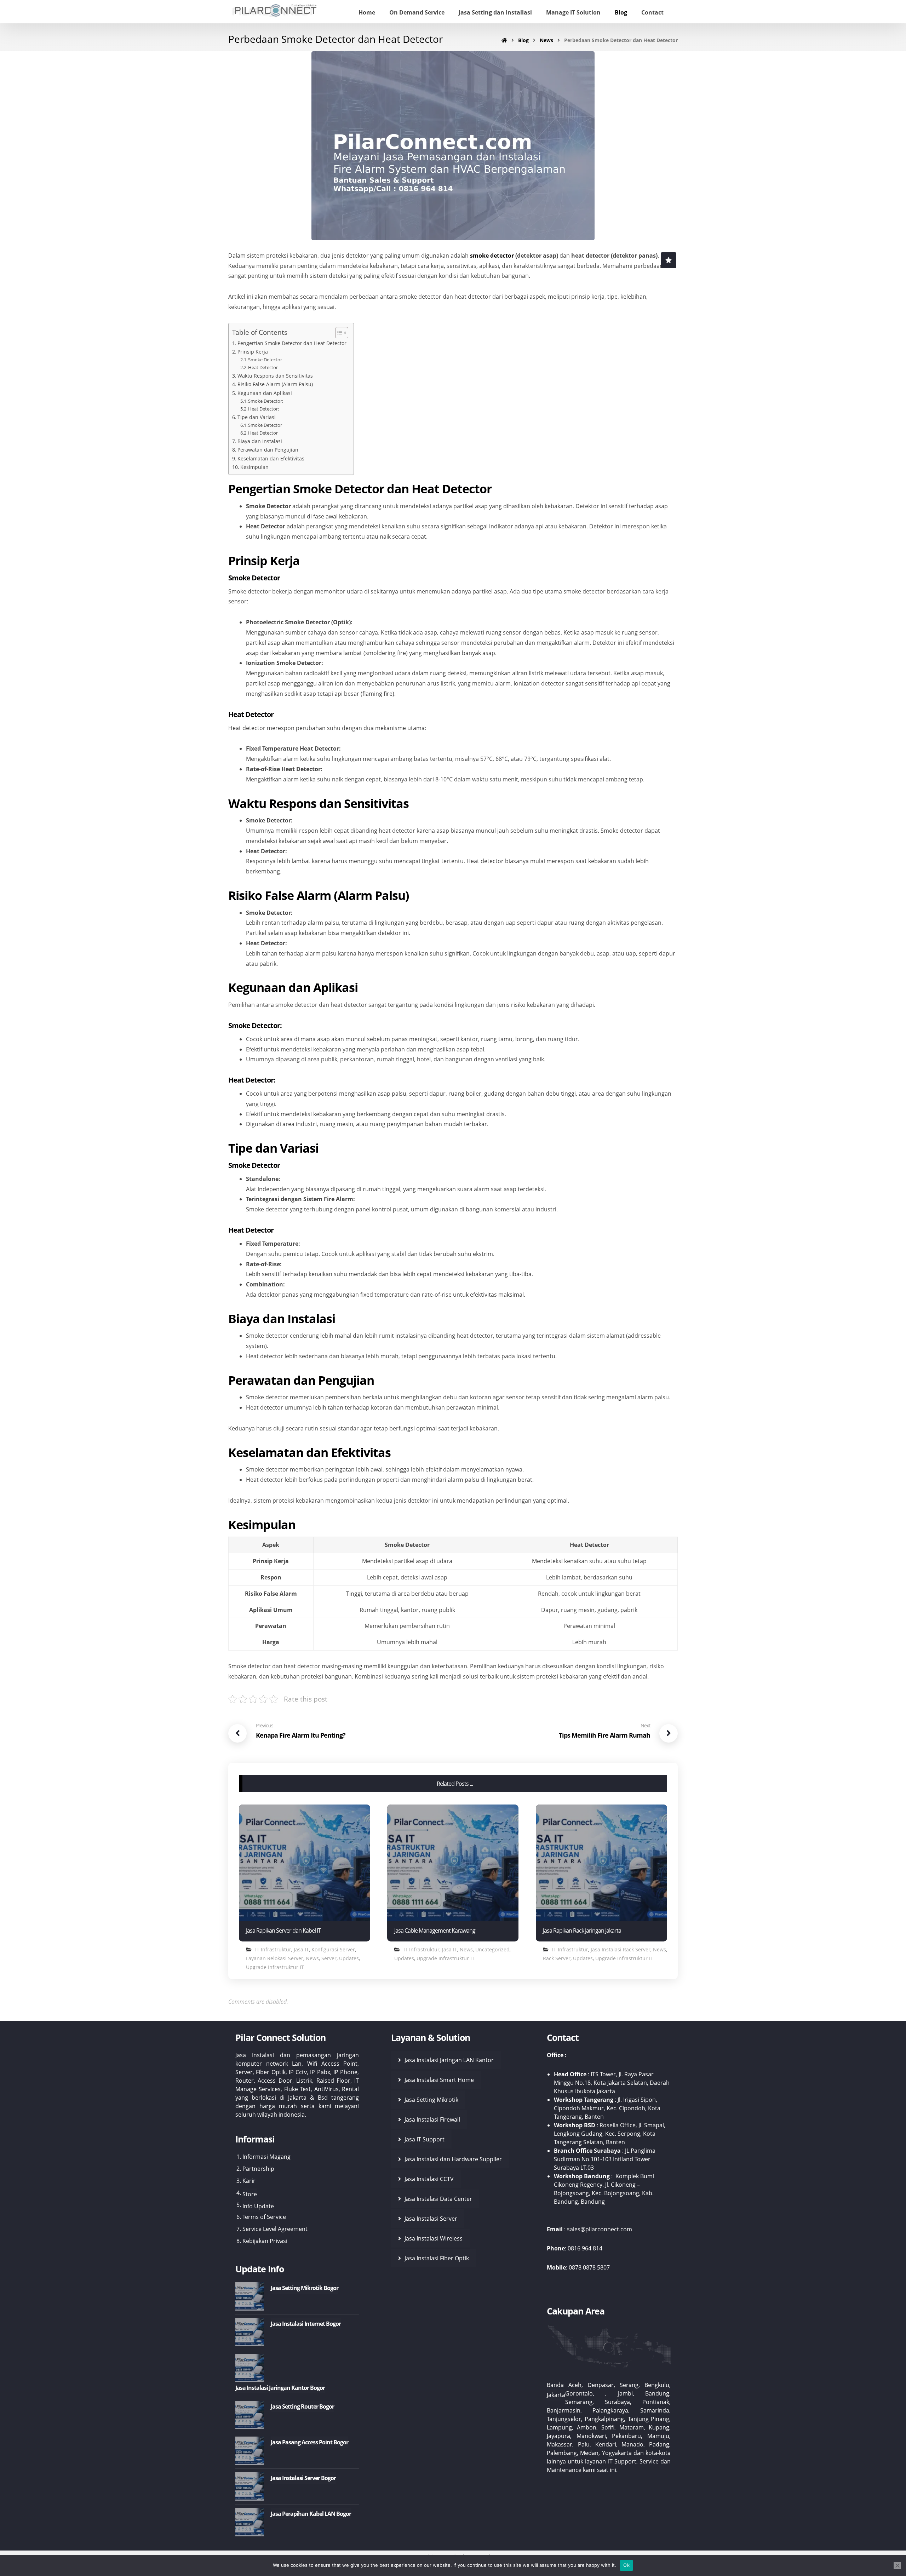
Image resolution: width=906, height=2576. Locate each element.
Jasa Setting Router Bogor (302, 2406)
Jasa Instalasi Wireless (434, 2238)
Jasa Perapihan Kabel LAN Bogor (311, 2514)
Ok (626, 2565)
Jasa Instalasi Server (431, 2219)
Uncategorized (492, 1949)
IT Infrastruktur (273, 1949)
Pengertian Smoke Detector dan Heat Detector (292, 343)
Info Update (258, 2206)
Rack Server (557, 1958)
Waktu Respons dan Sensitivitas (275, 376)
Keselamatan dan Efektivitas (271, 458)
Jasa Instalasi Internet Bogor (306, 2324)
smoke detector (492, 256)
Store (250, 2194)
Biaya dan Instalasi (260, 441)
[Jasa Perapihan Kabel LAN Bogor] (250, 2522)
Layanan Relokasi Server (275, 1958)
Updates (349, 1958)
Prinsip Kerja (253, 352)
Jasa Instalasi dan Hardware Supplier (453, 2159)
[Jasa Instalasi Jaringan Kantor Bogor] (250, 2368)
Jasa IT (301, 1949)
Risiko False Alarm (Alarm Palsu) (275, 384)
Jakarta (556, 2395)
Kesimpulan (254, 467)
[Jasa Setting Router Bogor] (250, 2415)
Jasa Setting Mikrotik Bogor (305, 2288)
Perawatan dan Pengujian (268, 450)
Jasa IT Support (425, 2139)
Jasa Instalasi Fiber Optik (437, 2258)
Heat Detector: (263, 409)
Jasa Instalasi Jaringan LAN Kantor (449, 2060)
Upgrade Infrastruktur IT (275, 1967)
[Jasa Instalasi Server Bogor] (250, 2486)
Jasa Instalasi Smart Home (439, 2080)
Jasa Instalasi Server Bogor (303, 2478)
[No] (897, 2565)
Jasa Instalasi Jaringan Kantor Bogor (280, 2388)
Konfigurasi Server (333, 1949)
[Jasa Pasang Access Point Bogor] (250, 2451)
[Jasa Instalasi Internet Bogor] (250, 2332)
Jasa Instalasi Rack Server (621, 1949)
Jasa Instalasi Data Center (438, 2199)
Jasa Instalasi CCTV (429, 2179)
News (312, 1958)
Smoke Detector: (266, 401)
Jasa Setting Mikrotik (431, 2100)
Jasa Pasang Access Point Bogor (309, 2442)
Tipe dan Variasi (257, 417)
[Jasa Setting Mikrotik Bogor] (250, 2296)
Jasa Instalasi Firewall (432, 2119)
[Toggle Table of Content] (338, 333)
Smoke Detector (265, 360)
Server (329, 1958)
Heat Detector (263, 367)
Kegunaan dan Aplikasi (265, 393)
